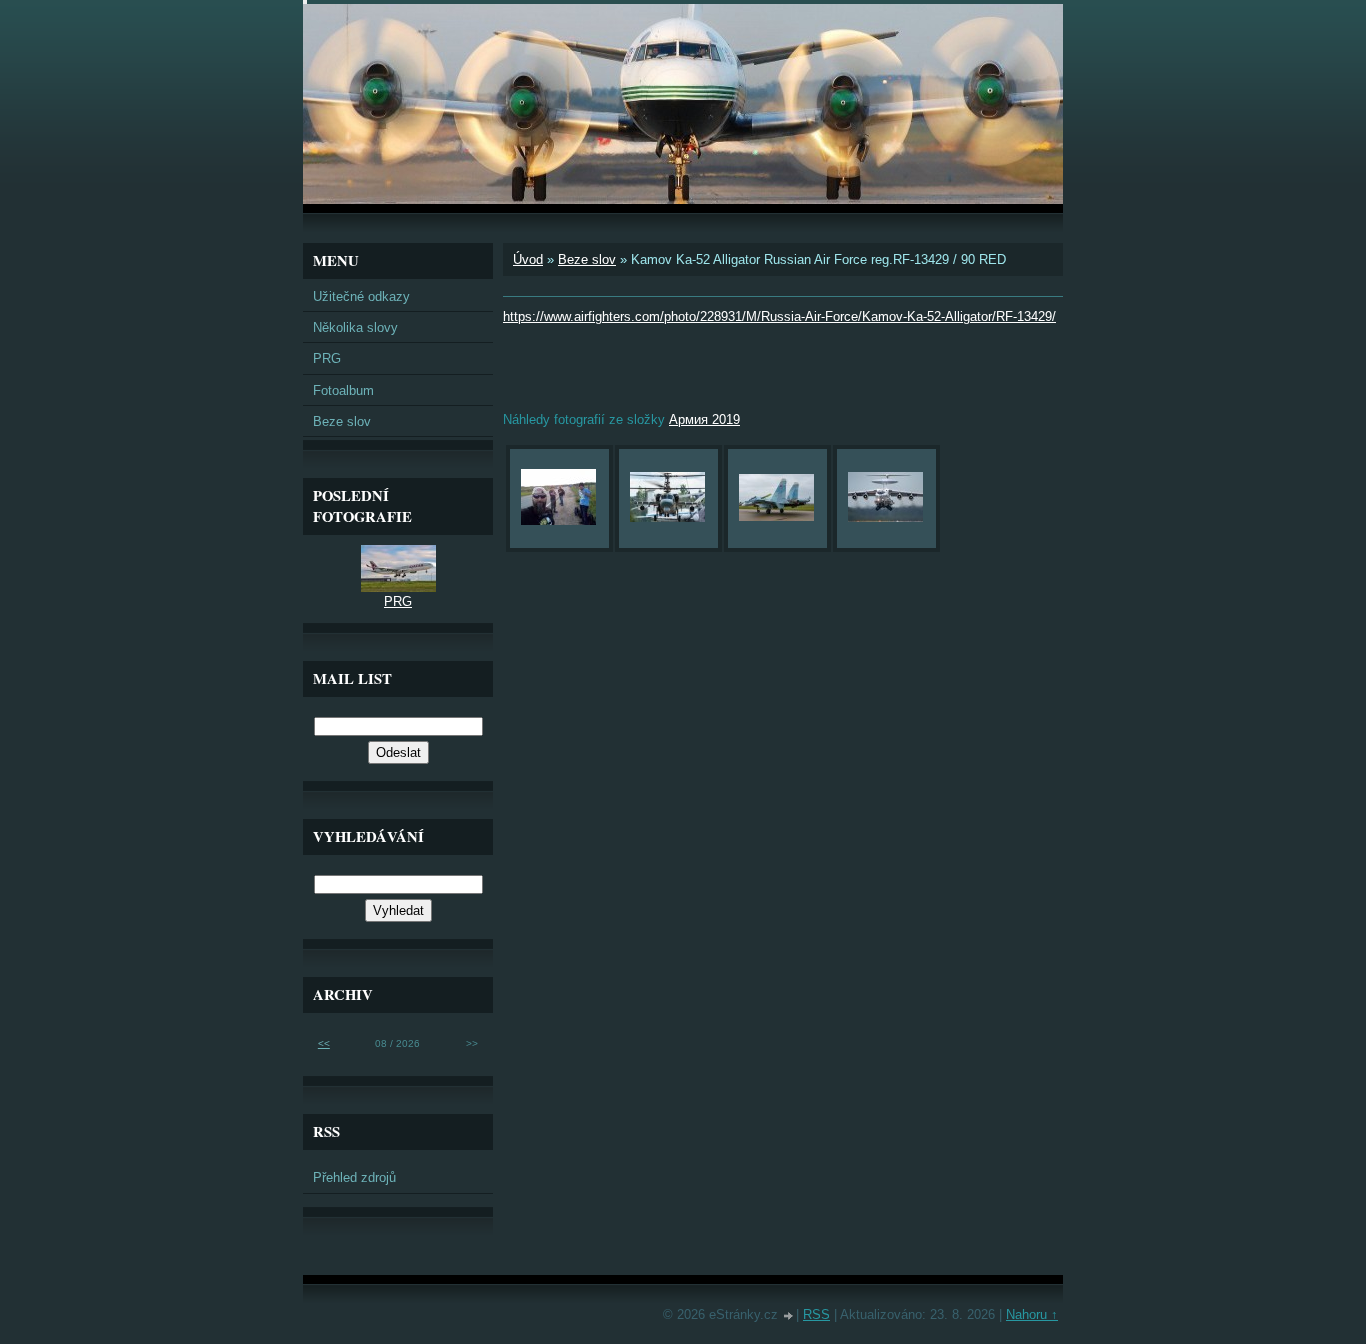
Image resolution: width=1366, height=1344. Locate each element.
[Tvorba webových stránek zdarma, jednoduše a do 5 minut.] (789, 1316)
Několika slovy (355, 327)
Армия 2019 (704, 419)
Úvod (528, 259)
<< (324, 1043)
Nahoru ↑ (1032, 1314)
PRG (327, 358)
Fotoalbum (343, 390)
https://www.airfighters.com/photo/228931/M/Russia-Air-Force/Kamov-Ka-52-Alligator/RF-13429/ (779, 316)
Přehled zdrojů (354, 1177)
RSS (816, 1314)
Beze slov (587, 259)
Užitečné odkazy (361, 296)
